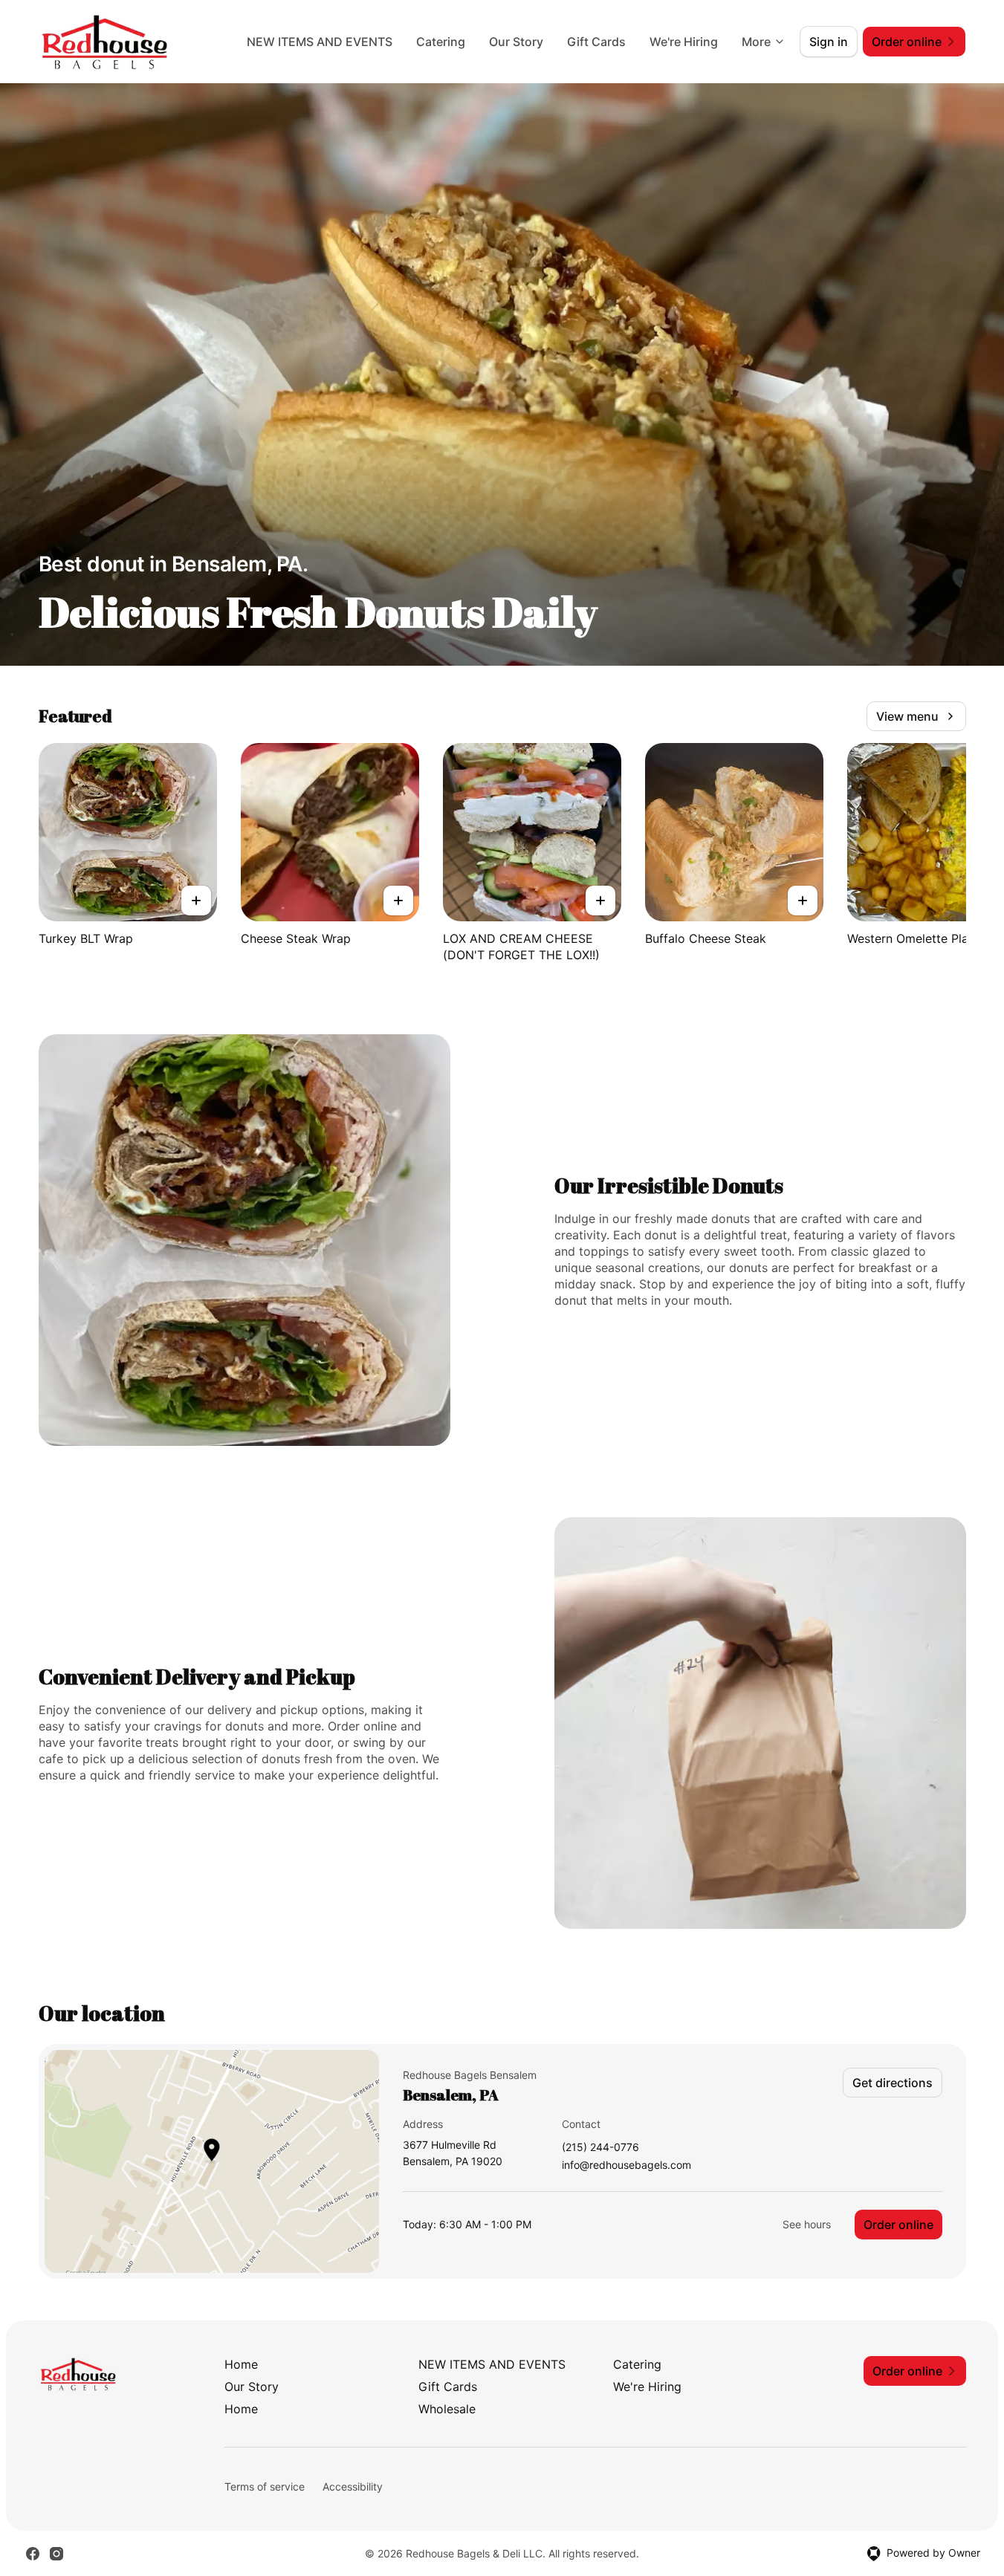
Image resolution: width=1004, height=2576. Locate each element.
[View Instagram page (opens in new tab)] (56, 2554)
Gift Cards (596, 42)
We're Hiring (684, 42)
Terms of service (265, 2486)
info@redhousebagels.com (626, 2165)
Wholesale (447, 2409)
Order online (898, 2225)
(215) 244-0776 (600, 2148)
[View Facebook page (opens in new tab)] (33, 2554)
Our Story (516, 42)
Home (241, 2364)
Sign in (829, 42)
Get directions (893, 2083)
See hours (807, 2224)
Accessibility (353, 2486)
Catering (441, 42)
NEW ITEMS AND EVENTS (320, 42)
